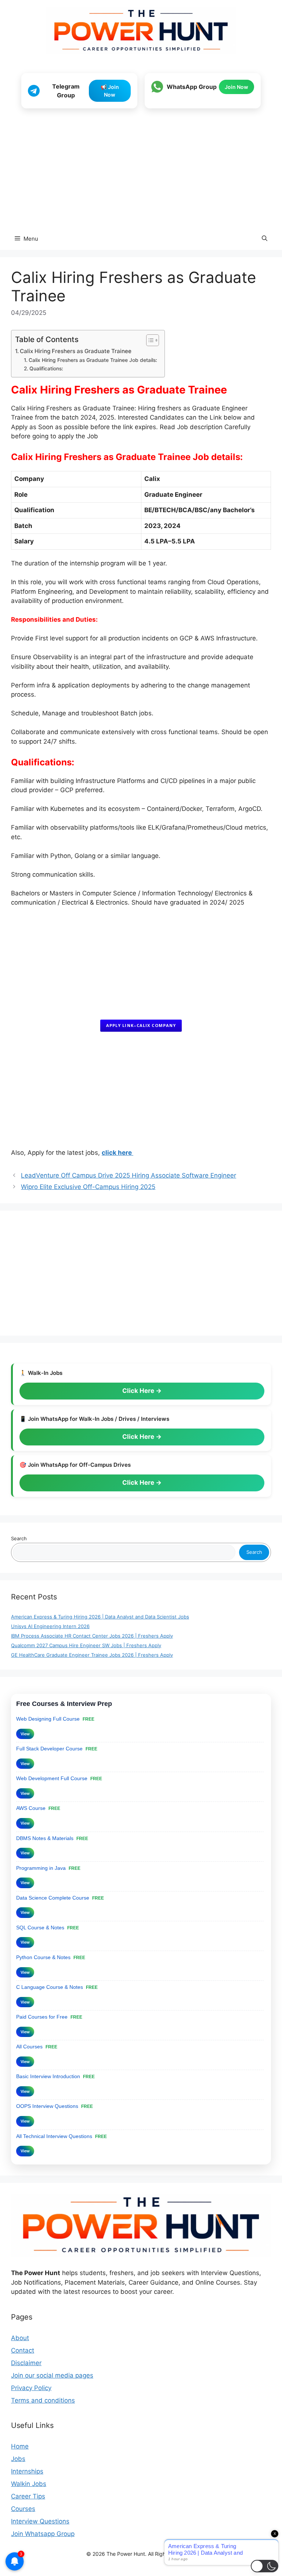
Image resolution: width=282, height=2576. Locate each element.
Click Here (139, 1391)
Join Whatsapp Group (43, 2534)
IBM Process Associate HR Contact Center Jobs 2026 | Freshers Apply (92, 1636)
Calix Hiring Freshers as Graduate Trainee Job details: (93, 360)
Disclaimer (26, 2363)
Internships (27, 2471)
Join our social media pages (52, 2375)
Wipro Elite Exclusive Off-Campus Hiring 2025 (88, 1187)
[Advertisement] (141, 169)
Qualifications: (47, 369)
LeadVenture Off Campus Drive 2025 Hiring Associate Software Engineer (129, 1175)
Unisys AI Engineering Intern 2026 (50, 1626)
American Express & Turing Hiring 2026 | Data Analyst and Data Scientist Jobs (100, 1617)
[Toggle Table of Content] (149, 340)
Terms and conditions (43, 2400)
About (20, 2338)
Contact (23, 2350)
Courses (23, 2509)
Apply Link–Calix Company (141, 1025)
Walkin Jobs (29, 2484)
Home (20, 2446)
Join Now (236, 87)
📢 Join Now (110, 91)
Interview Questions (40, 2521)
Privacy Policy (31, 2388)
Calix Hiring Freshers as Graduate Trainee (76, 351)
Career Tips (28, 2496)
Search (19, 1538)
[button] (265, 239)
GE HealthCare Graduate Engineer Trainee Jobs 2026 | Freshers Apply (92, 1655)
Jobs (18, 2459)
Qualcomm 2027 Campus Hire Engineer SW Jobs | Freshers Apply (86, 1645)
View (25, 1734)
